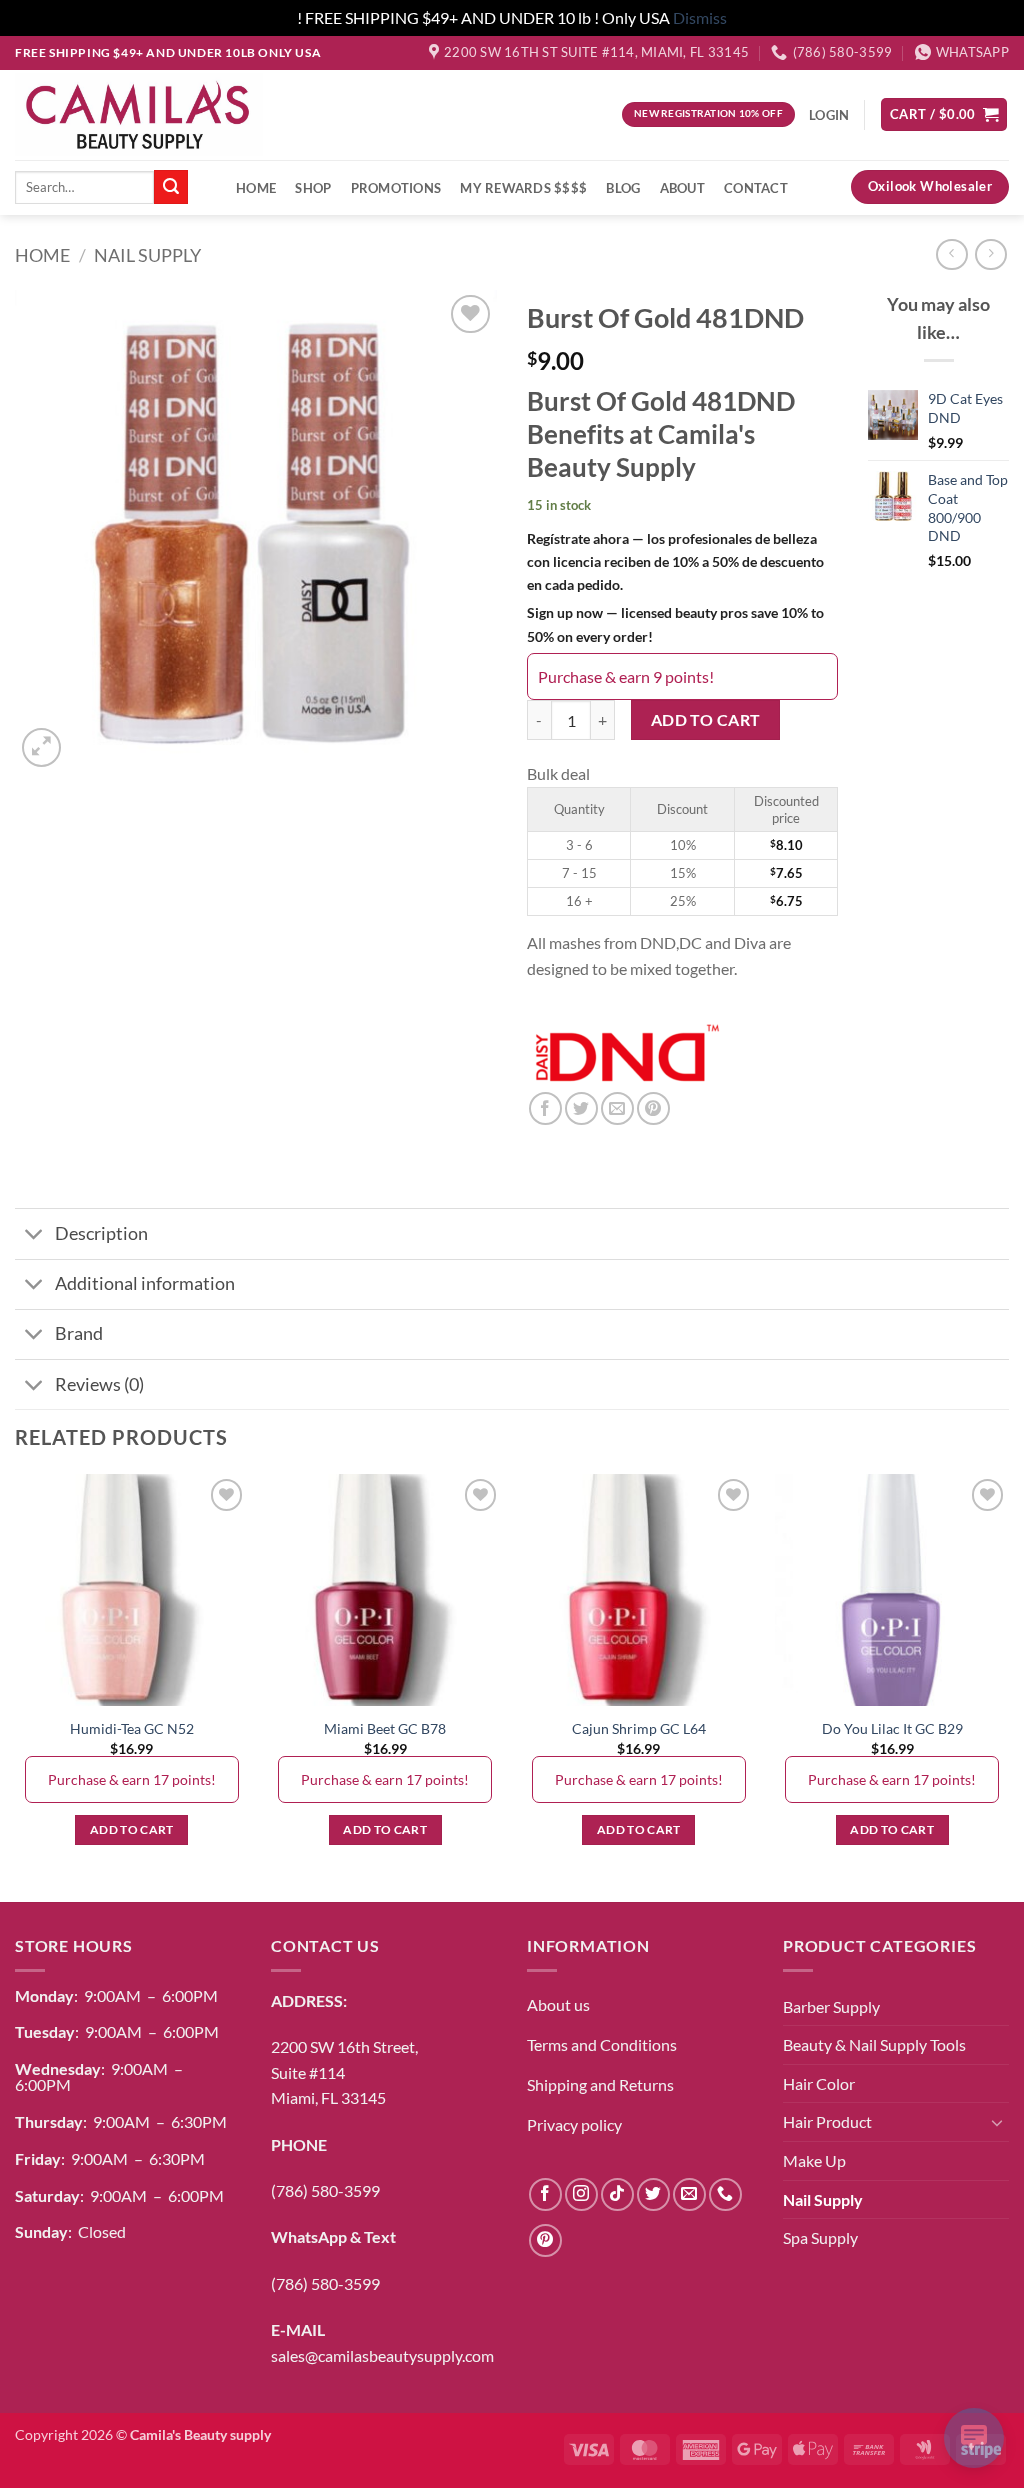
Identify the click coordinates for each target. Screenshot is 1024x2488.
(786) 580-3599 (325, 2190)
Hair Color (819, 2083)
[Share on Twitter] (581, 1108)
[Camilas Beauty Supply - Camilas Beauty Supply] (139, 114)
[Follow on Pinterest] (545, 2240)
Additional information (145, 1283)
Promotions (396, 188)
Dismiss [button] (700, 17)
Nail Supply (147, 255)
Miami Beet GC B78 (385, 1728)
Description (101, 1233)
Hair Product (827, 2121)
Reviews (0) (99, 1384)
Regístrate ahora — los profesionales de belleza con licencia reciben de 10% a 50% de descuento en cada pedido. (675, 561)
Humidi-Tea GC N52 (132, 1728)
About (682, 188)
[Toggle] (34, 1236)
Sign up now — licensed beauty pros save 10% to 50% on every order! (675, 624)
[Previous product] (990, 254)
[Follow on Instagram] (581, 2194)
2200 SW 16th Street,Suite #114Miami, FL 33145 (344, 2072)
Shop (313, 188)
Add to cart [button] (132, 1829)
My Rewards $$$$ (523, 188)
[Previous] (16, 1685)
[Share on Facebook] (545, 1108)
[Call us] (725, 2194)
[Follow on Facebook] (545, 2194)
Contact (756, 188)
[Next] (1008, 1685)
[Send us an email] (689, 2194)
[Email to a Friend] (617, 1108)
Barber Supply (831, 2006)
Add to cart (706, 720)
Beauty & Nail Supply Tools (874, 2044)
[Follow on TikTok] (617, 2194)
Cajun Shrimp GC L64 (639, 1728)
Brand (79, 1333)
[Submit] (171, 187)
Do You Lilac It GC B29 (892, 1728)
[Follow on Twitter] (653, 2194)
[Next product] (951, 254)
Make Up (814, 2160)
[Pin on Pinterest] (653, 1108)
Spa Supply (820, 2237)
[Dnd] (627, 1055)
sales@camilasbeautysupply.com (382, 2355)
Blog (623, 188)
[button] (944, 114)
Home (256, 188)
